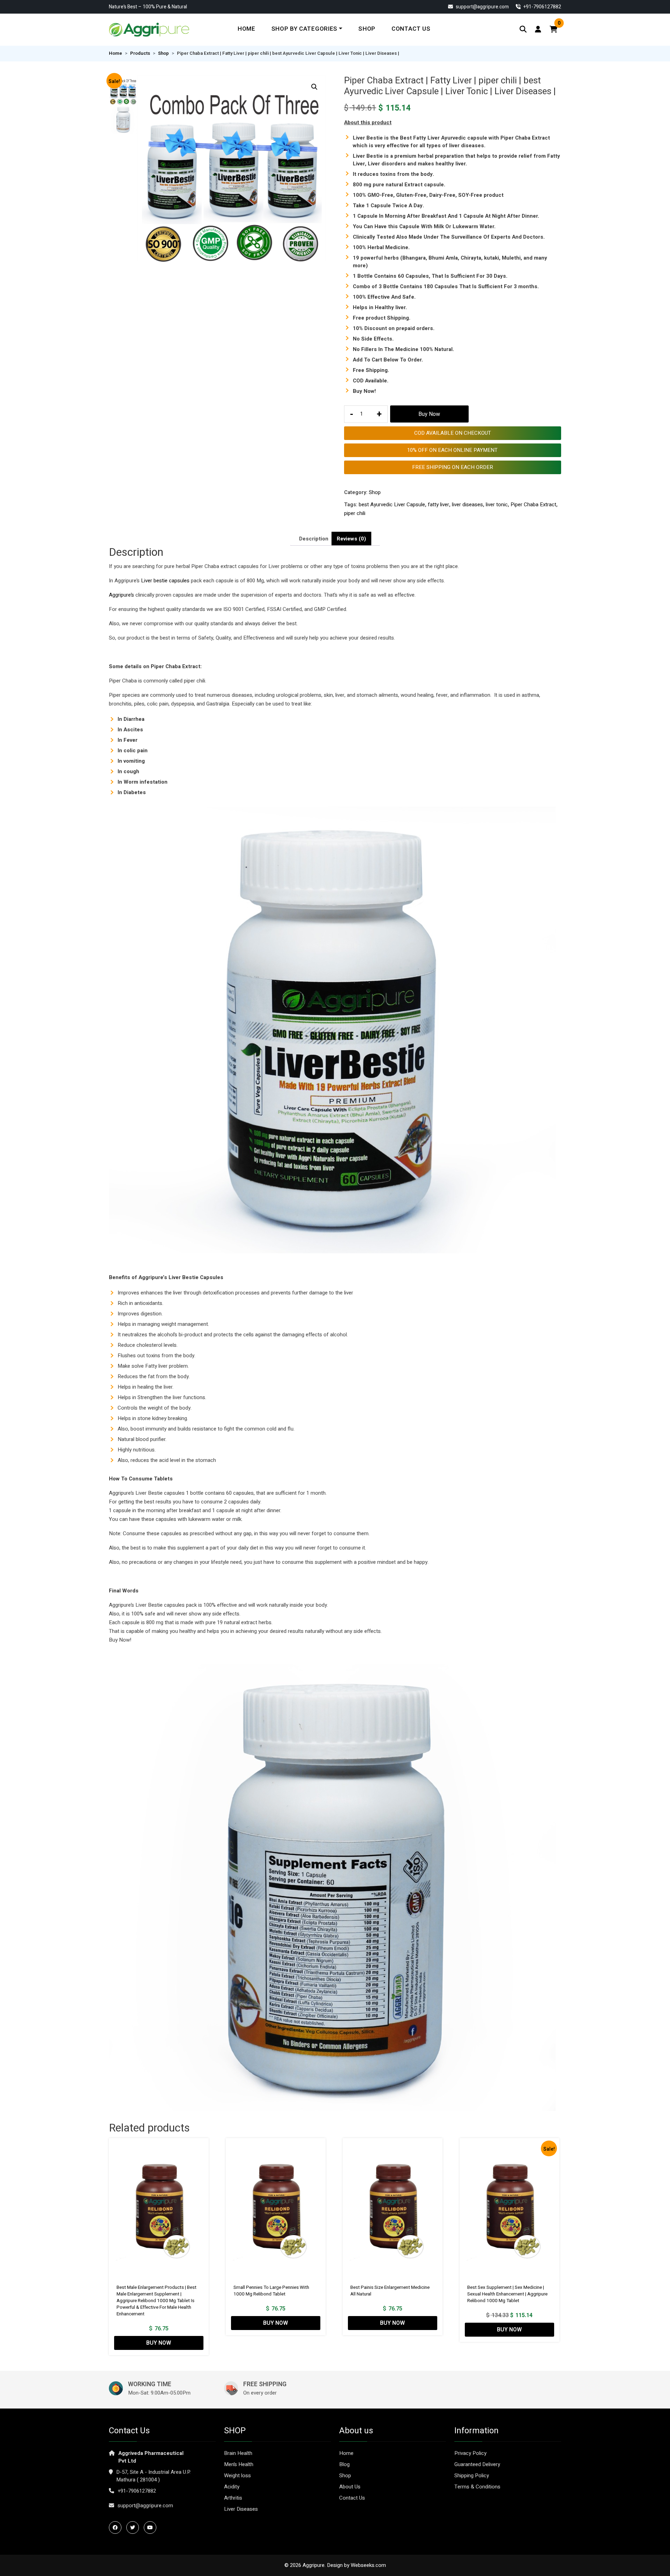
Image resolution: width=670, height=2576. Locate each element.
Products (140, 53)
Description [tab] (314, 539)
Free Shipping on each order (453, 467)
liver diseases (467, 505)
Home (247, 29)
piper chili (355, 513)
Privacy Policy (470, 2453)
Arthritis (233, 2498)
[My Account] (538, 29)
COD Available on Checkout (453, 433)
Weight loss (237, 2476)
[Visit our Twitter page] (134, 2528)
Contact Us (411, 29)
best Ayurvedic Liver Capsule (392, 505)
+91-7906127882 (137, 2491)
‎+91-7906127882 (542, 7)
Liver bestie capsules (165, 581)
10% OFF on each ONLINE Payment (452, 450)
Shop (367, 29)
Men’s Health (239, 2464)
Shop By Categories (304, 29)
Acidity (232, 2487)
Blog (344, 2464)
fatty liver (438, 505)
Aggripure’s (121, 595)
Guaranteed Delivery (477, 2464)
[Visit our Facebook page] (117, 2528)
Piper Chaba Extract (533, 505)
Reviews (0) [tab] (351, 539)
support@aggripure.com (482, 7)
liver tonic (497, 505)
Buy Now (429, 414)
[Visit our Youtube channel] (152, 2528)
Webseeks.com (368, 2565)
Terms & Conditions (477, 2487)
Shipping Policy (472, 2476)
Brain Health (238, 2453)
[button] (314, 87)
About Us (350, 2487)
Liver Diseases (241, 2509)
